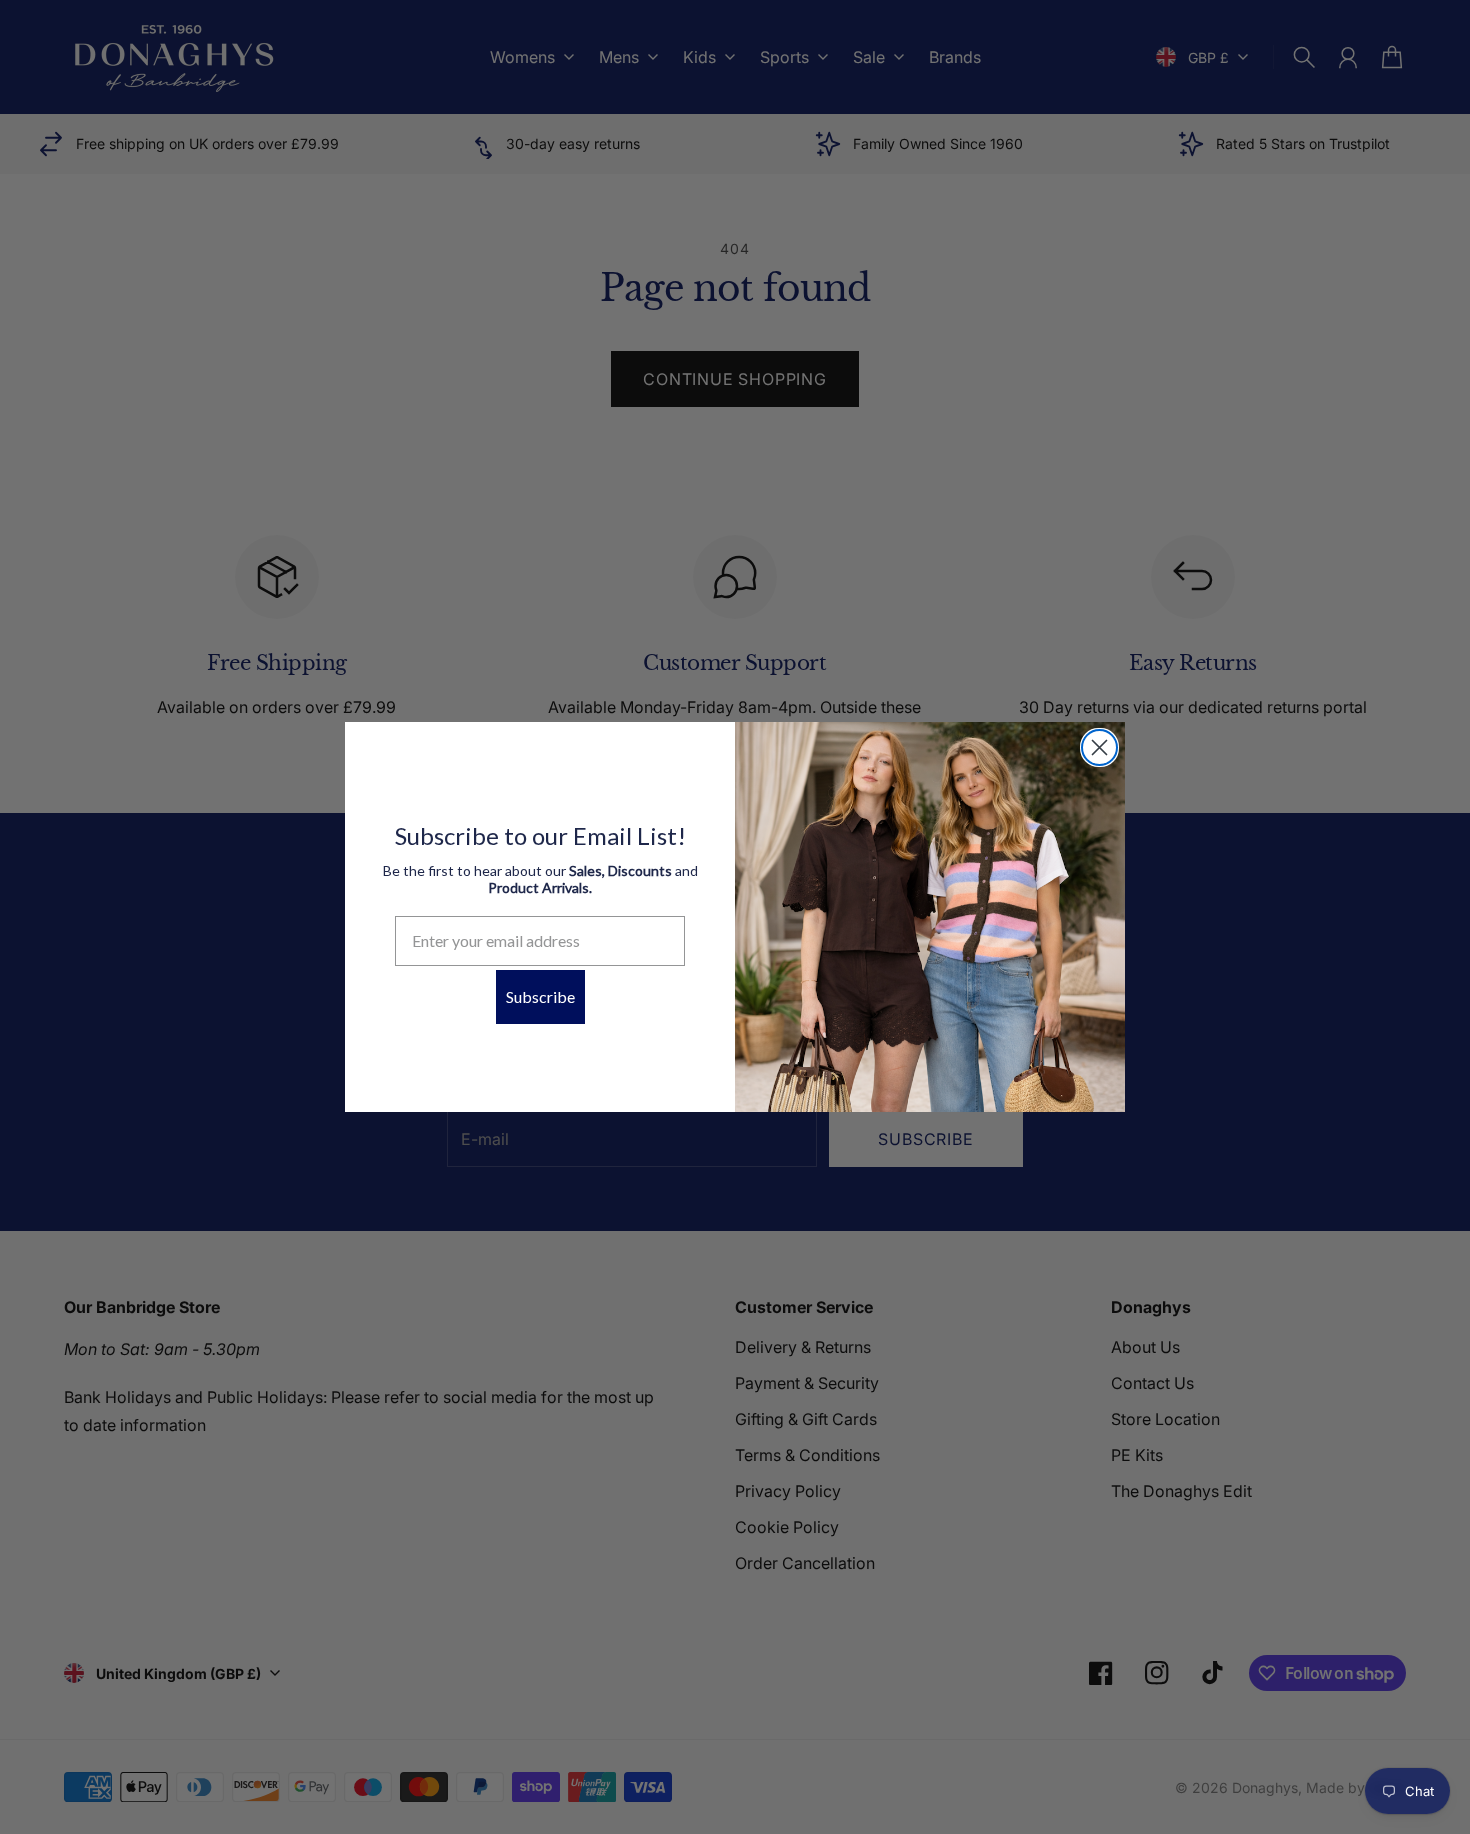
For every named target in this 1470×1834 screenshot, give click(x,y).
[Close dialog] (1099, 747)
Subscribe (540, 996)
